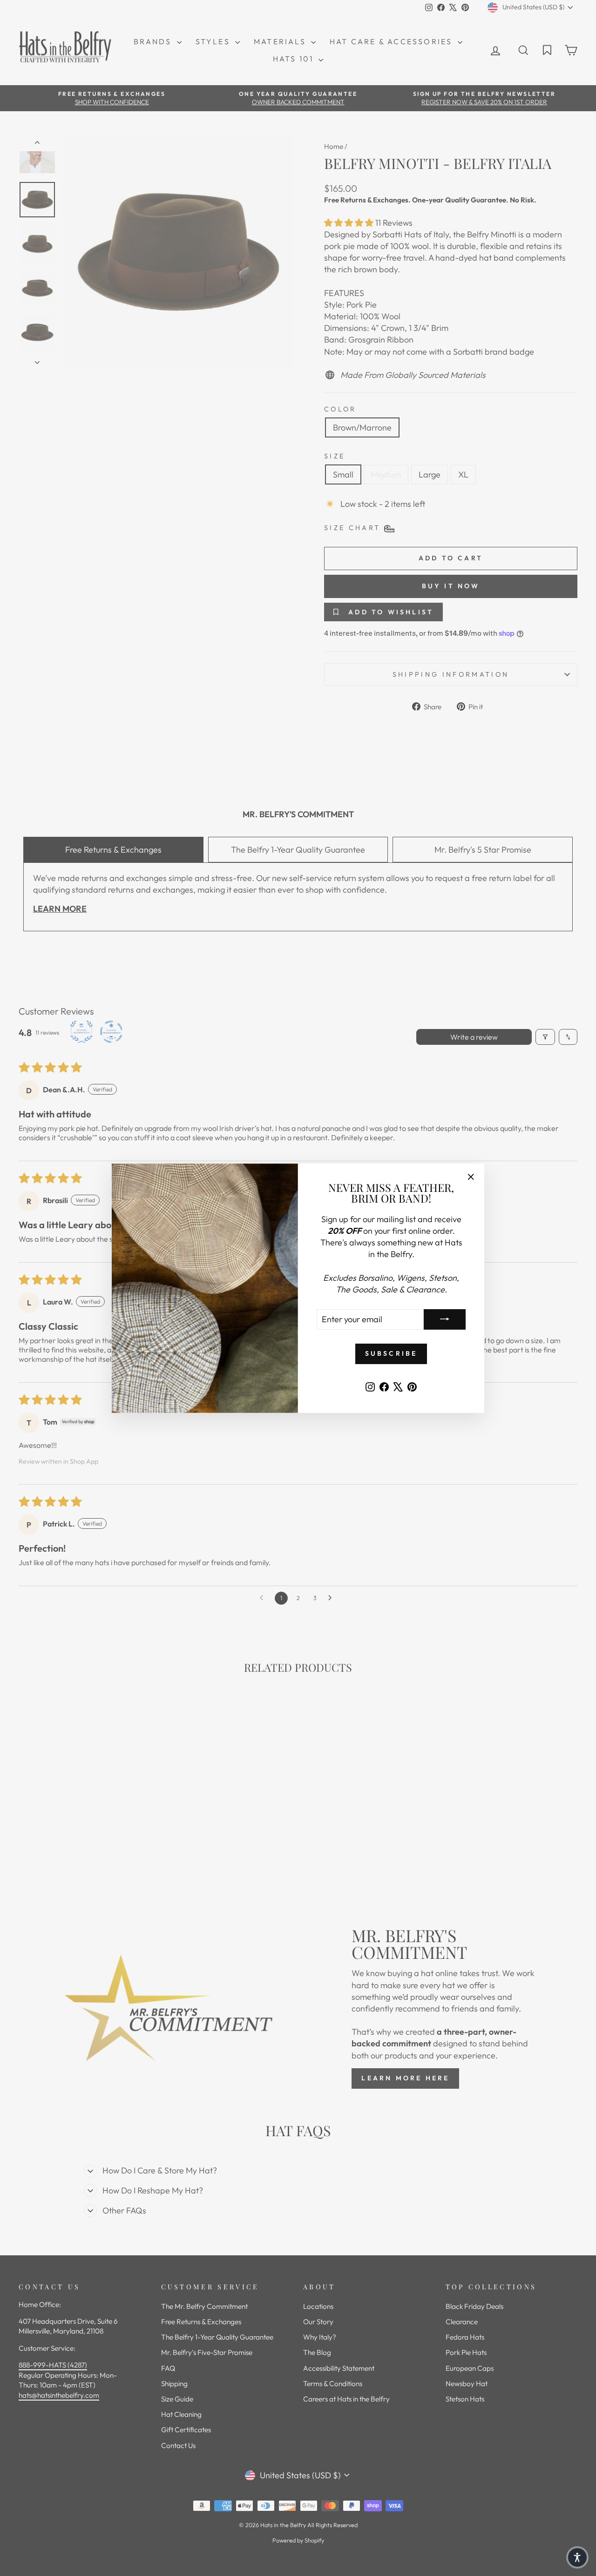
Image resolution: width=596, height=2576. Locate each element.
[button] (577, 2557)
